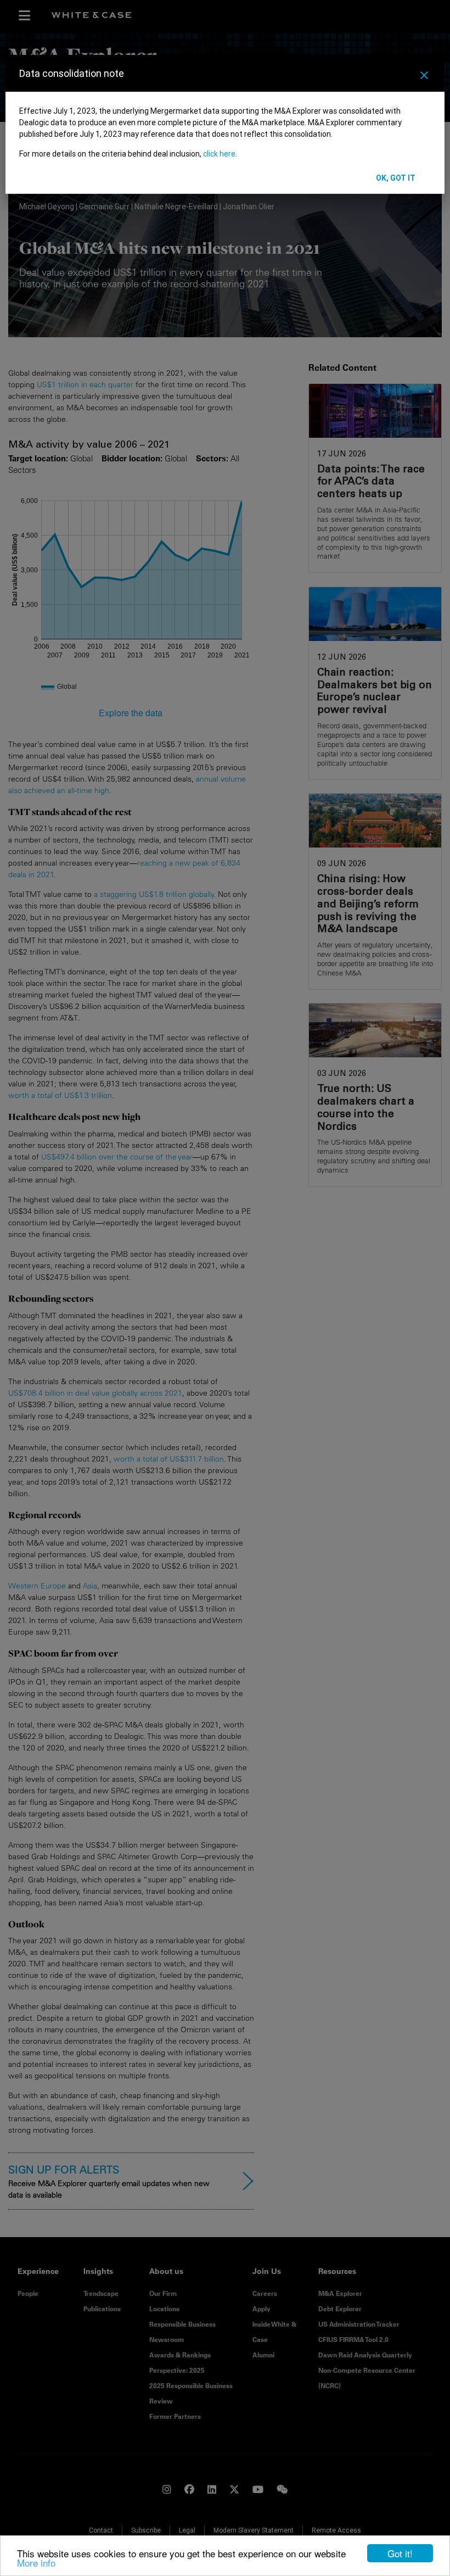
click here (219, 154)
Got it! (400, 2553)
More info (36, 2563)
